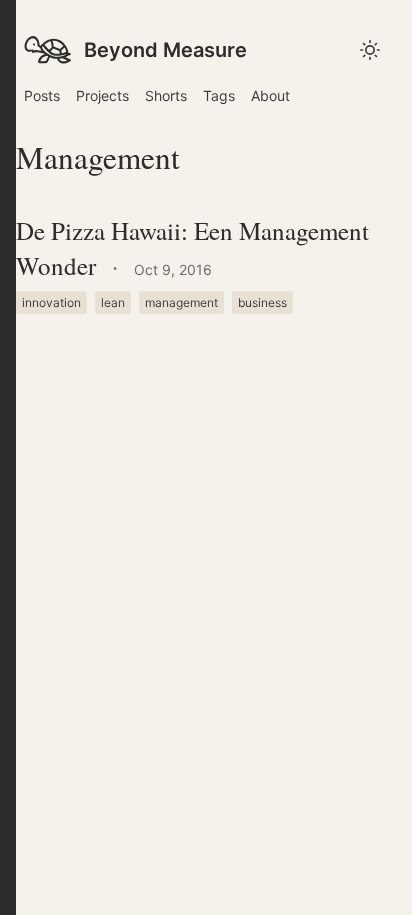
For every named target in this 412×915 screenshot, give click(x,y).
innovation (51, 302)
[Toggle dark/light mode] (8, 457)
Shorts (166, 95)
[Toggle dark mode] (370, 50)
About (270, 95)
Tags (219, 95)
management (181, 302)
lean (113, 302)
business (262, 302)
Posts (42, 95)
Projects (102, 95)
